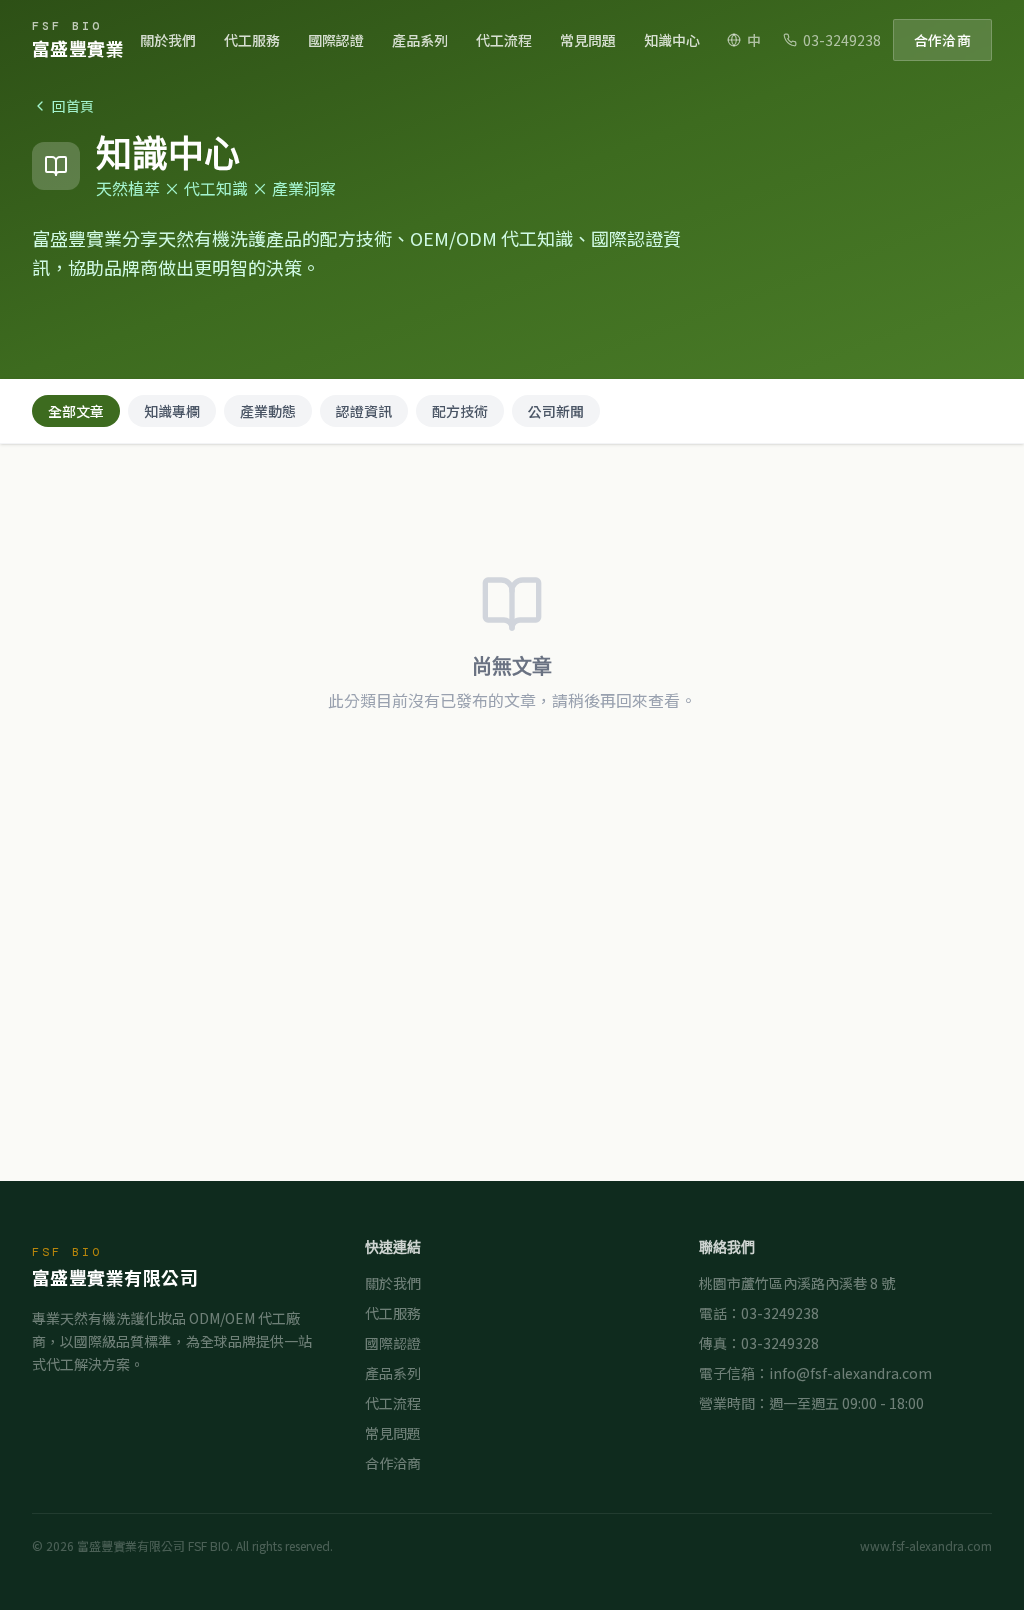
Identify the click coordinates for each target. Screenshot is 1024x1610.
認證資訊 (364, 411)
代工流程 (504, 40)
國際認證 (336, 40)
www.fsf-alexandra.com (926, 1546)
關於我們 (168, 40)
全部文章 (76, 411)
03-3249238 (842, 40)
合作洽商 (942, 40)
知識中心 (672, 40)
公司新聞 (556, 411)
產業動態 (268, 411)
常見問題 (588, 40)
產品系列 (420, 40)
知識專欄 (172, 411)
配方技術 (460, 411)
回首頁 (73, 106)
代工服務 (252, 40)
